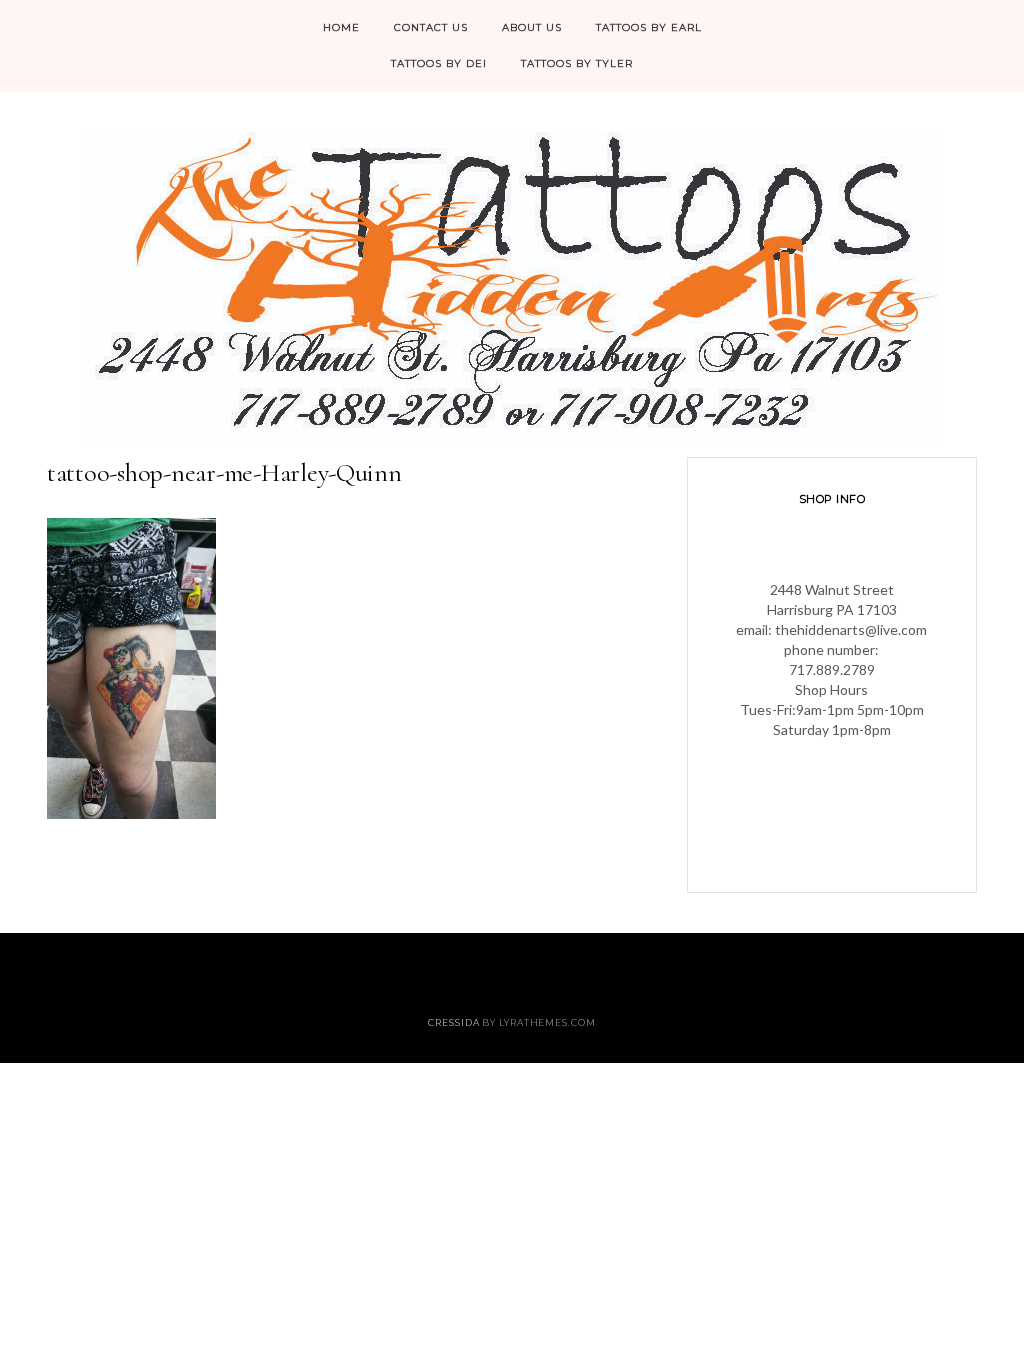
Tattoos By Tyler (577, 63)
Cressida (453, 1022)
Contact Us (431, 27)
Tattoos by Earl (649, 27)
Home (341, 27)
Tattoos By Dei (439, 63)
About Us (532, 27)
